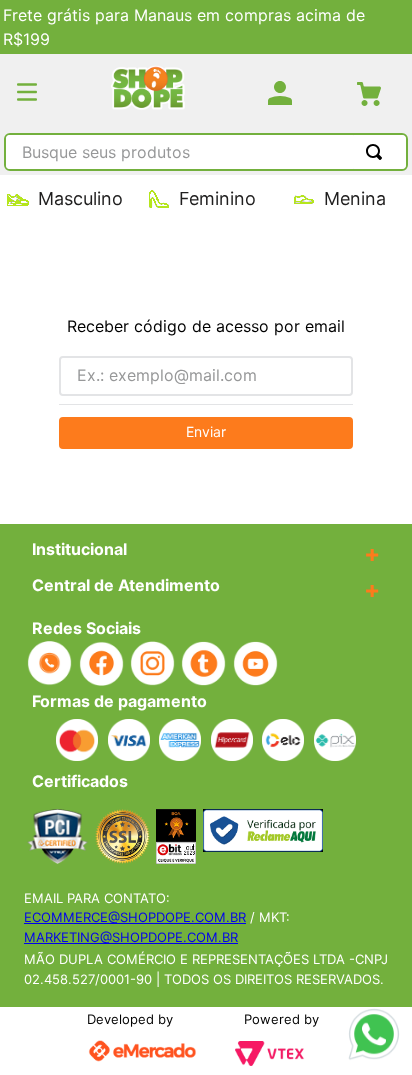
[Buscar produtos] (378, 152)
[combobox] (206, 154)
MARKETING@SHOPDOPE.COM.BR (131, 937)
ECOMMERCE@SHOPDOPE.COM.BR (135, 917)
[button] (27, 93)
